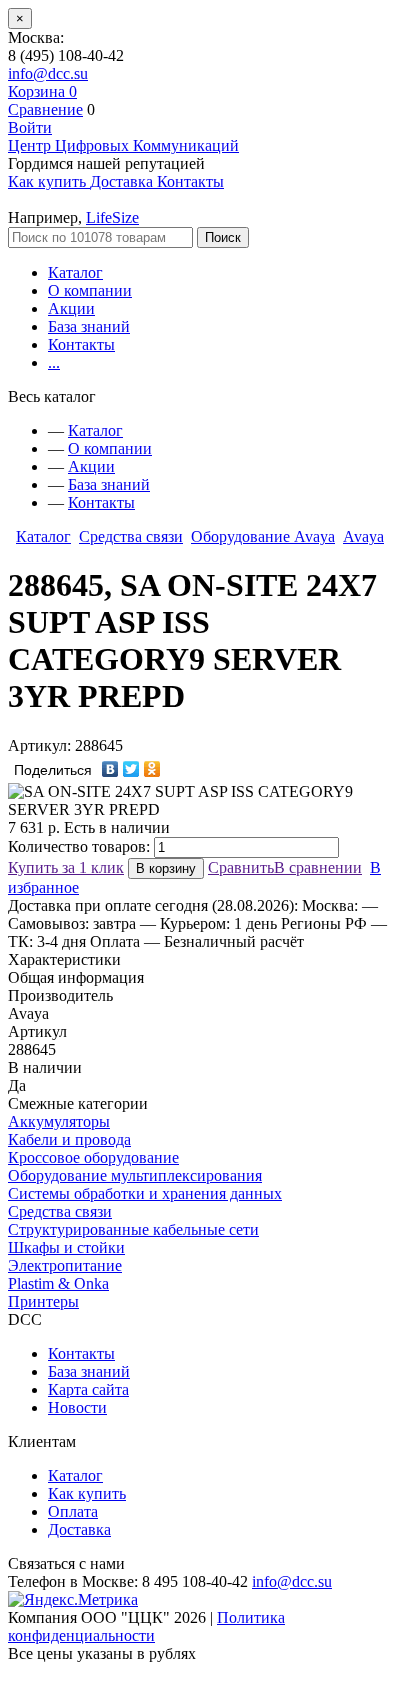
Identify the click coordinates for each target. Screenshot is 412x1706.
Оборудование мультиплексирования (135, 1175)
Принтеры (43, 1301)
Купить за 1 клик (66, 867)
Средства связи (131, 536)
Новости (77, 1407)
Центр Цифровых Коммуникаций (123, 145)
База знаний (89, 326)
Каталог (75, 272)
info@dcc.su (48, 73)
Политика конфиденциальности (146, 1626)
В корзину (166, 868)
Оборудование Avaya (263, 536)
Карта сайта (88, 1389)
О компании (90, 290)
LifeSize (112, 217)
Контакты (81, 344)
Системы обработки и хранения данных (145, 1193)
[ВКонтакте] (110, 769)
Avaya (363, 536)
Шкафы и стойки (66, 1247)
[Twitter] (131, 769)
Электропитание (65, 1265)
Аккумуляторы (59, 1121)
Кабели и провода (69, 1139)
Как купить (87, 1493)
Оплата (73, 1511)
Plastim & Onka (58, 1283)
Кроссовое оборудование (93, 1157)
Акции (71, 308)
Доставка (79, 1529)
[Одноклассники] (152, 769)
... (54, 362)
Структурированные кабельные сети (133, 1229)
